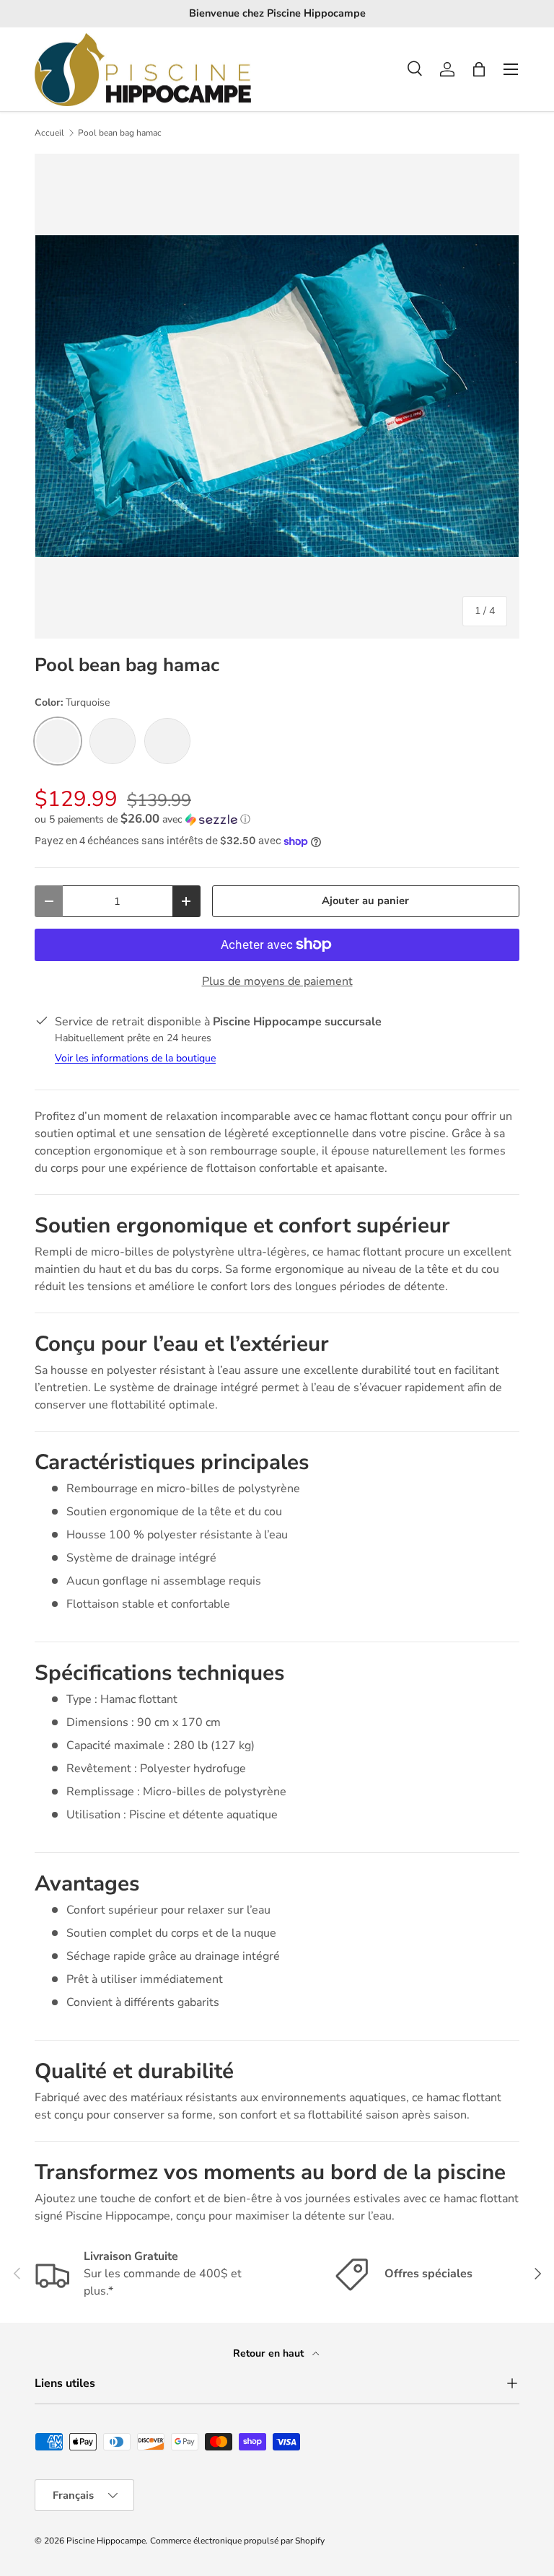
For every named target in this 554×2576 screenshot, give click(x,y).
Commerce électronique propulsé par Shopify (237, 2541)
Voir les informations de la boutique (135, 1058)
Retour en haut (270, 2353)
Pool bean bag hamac (120, 133)
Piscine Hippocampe (106, 2541)
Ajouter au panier (365, 901)
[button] (479, 69)
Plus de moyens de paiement (277, 981)
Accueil (49, 133)
